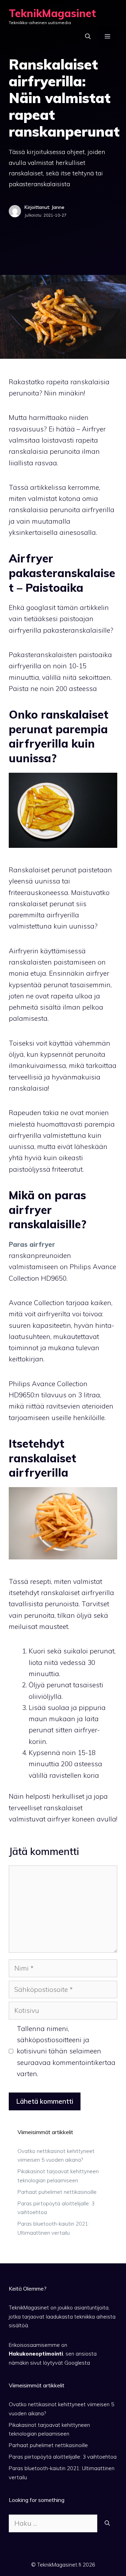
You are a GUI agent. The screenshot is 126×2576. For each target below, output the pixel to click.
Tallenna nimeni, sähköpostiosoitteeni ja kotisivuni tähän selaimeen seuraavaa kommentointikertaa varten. (66, 2051)
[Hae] (107, 2523)
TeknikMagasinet (52, 13)
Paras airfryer (32, 1244)
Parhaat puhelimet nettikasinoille (57, 2192)
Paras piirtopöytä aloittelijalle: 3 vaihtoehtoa (63, 2457)
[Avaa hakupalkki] (88, 36)
